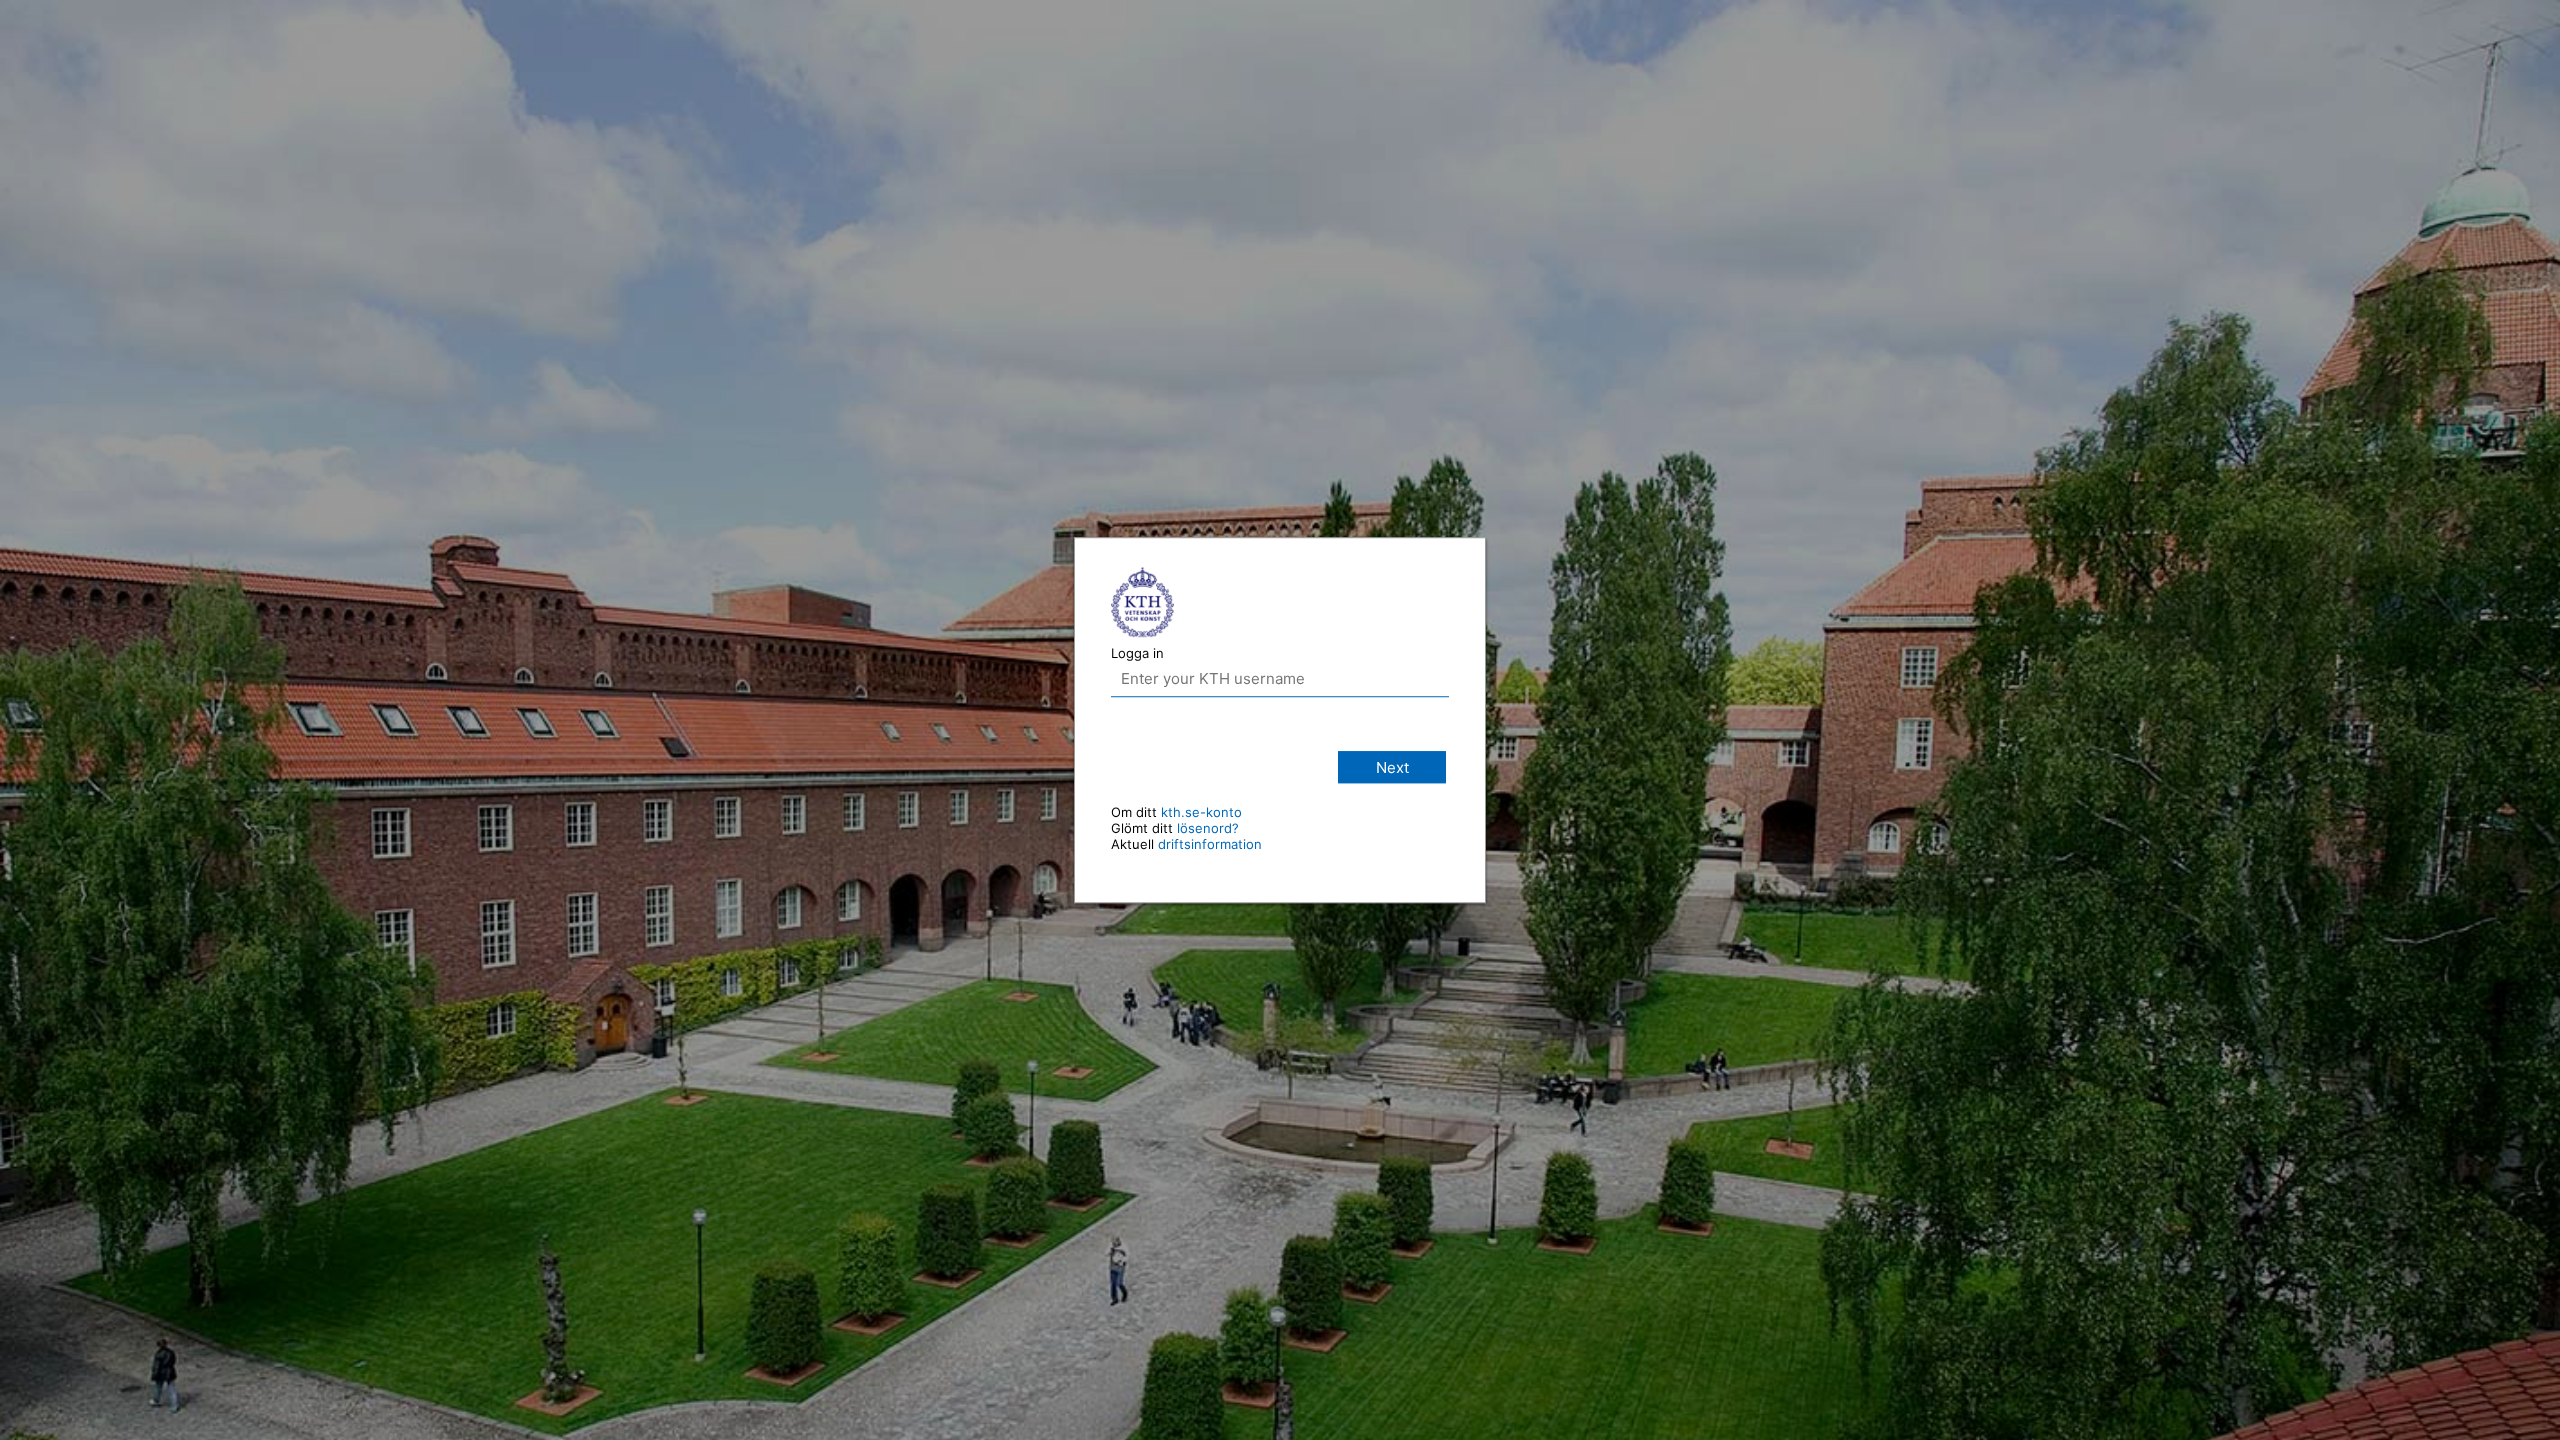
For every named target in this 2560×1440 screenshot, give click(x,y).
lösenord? (1208, 828)
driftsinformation (1210, 844)
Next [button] (1392, 767)
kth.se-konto (1201, 812)
